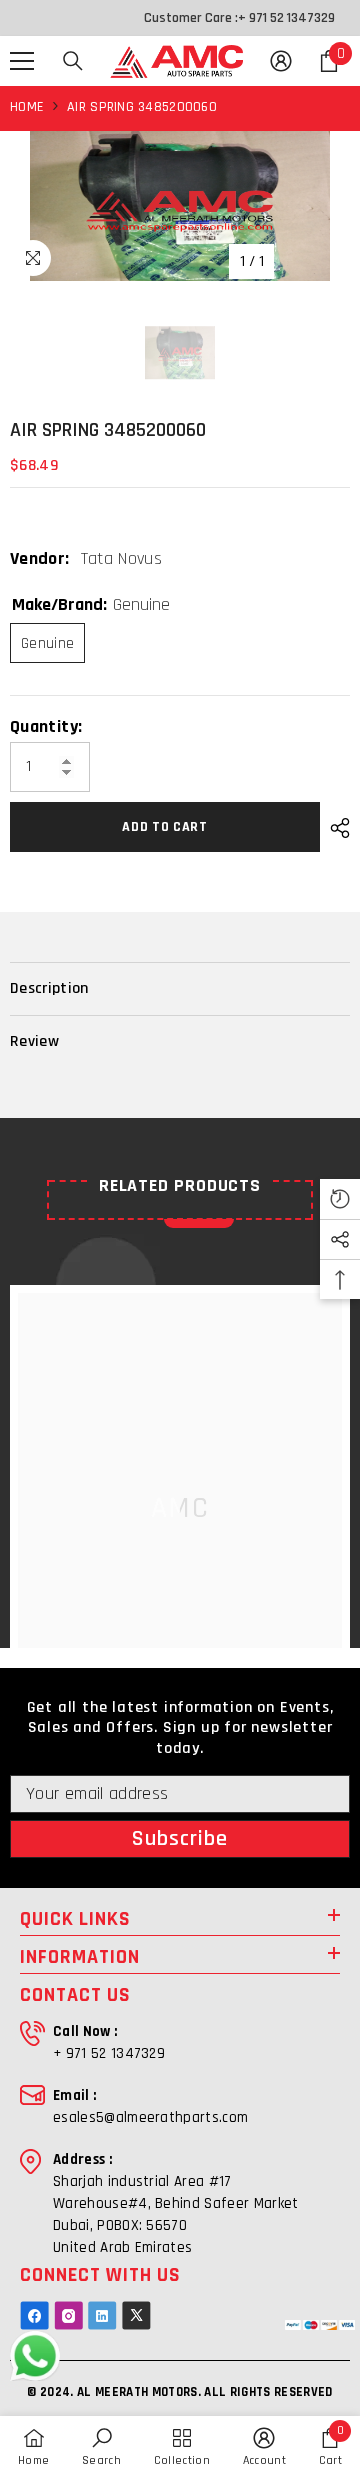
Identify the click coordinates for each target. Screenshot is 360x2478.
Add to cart (165, 827)
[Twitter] (136, 2315)
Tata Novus (122, 558)
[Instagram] (68, 2315)
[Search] (73, 61)
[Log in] (281, 61)
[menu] (22, 61)
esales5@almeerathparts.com (150, 2117)
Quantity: (46, 727)
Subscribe (180, 1839)
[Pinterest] (102, 2315)
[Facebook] (34, 2315)
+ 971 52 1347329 (286, 18)
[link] (101, 2447)
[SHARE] (335, 828)
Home (27, 107)
